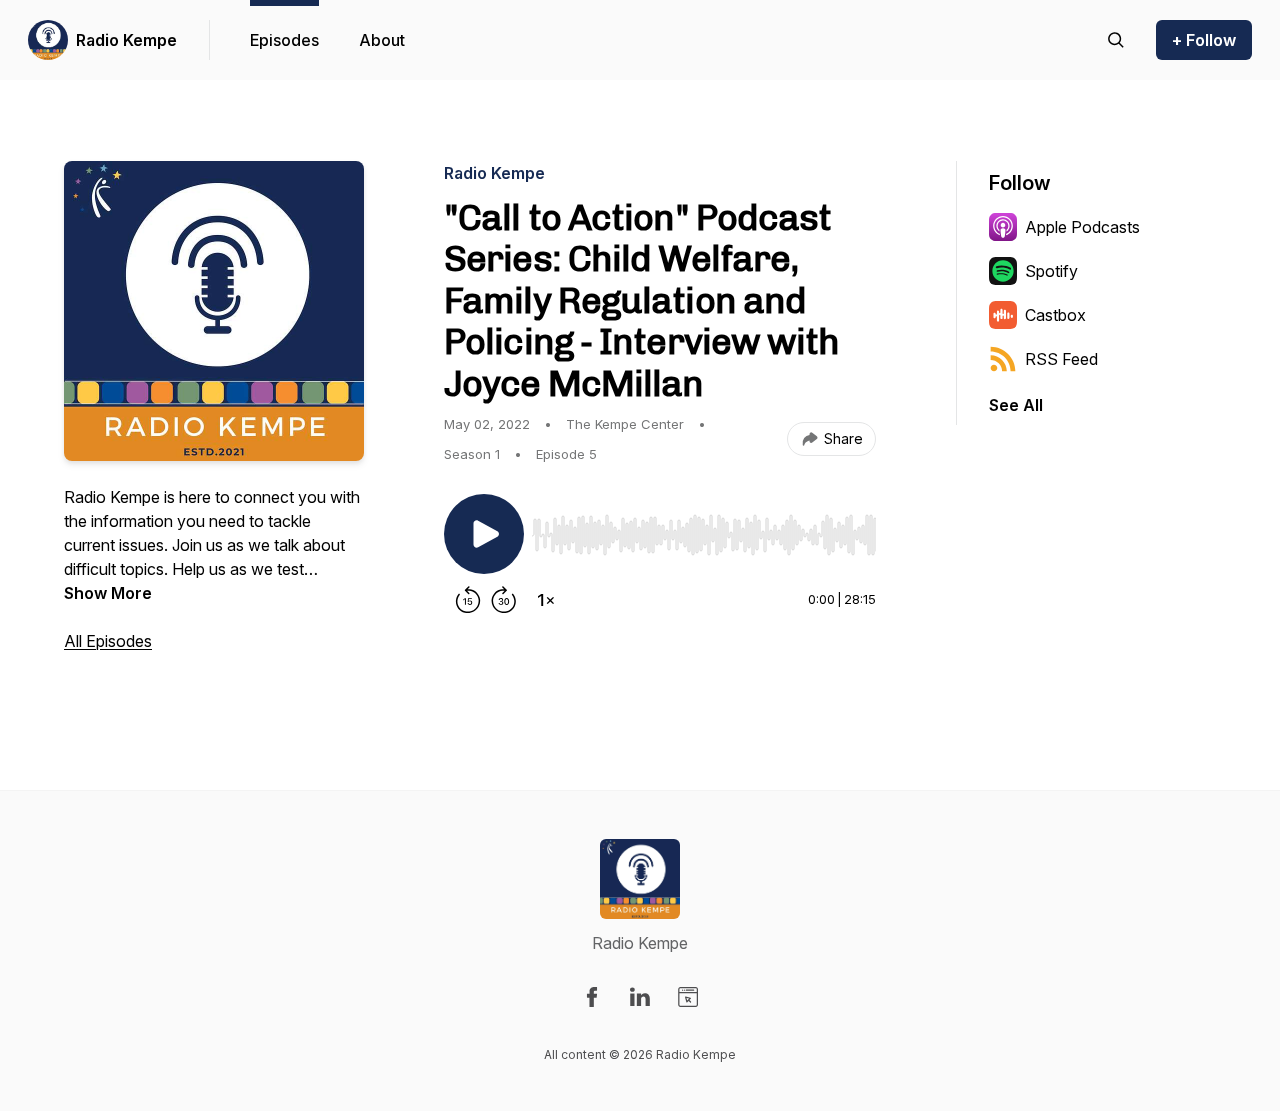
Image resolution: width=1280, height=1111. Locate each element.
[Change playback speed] (546, 600)
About (382, 40)
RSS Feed (1061, 359)
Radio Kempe (126, 40)
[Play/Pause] (484, 534)
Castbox (1055, 315)
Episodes (284, 40)
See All (1016, 405)
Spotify (1051, 271)
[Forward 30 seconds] (504, 600)
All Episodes (108, 641)
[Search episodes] (1116, 40)
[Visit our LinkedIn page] (640, 997)
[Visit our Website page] (688, 997)
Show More (108, 593)
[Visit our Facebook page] (592, 997)
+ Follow (1204, 40)
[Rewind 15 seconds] (468, 600)
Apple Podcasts (1082, 227)
